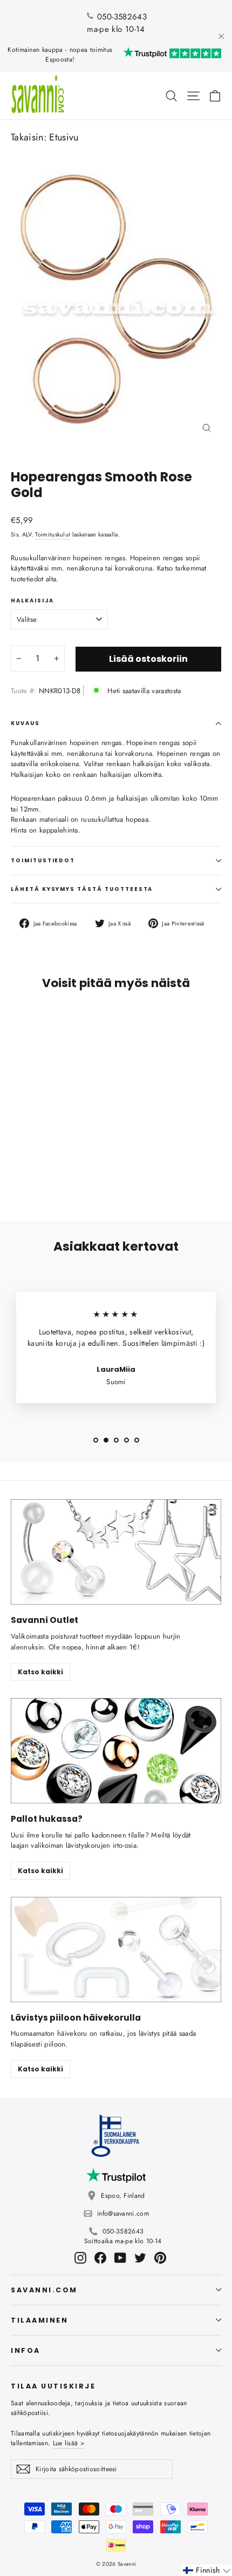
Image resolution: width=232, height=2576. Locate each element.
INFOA (26, 2350)
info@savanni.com (123, 2213)
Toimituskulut (53, 534)
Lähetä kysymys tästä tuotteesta (82, 889)
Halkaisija (32, 601)
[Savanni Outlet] (116, 1552)
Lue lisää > (69, 2443)
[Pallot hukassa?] (116, 1751)
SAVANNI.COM (44, 2290)
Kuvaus (25, 723)
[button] (207, 2570)
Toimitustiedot (43, 860)
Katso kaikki (40, 1672)
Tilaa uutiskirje (53, 2386)
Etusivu (64, 137)
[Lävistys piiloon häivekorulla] (116, 1950)
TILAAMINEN (39, 2320)
